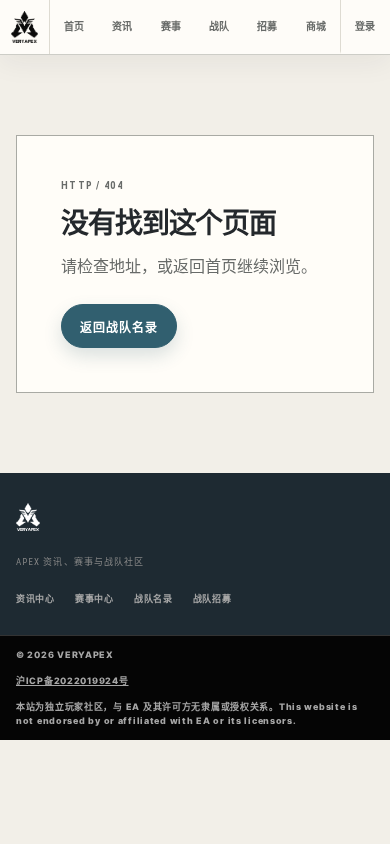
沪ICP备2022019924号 (72, 680)
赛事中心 (94, 598)
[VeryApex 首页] (25, 27)
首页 (74, 26)
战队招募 (212, 598)
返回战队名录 (119, 328)
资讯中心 (35, 598)
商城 (316, 26)
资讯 (122, 26)
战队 (219, 26)
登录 (365, 26)
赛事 (171, 26)
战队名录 (153, 598)
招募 (267, 26)
